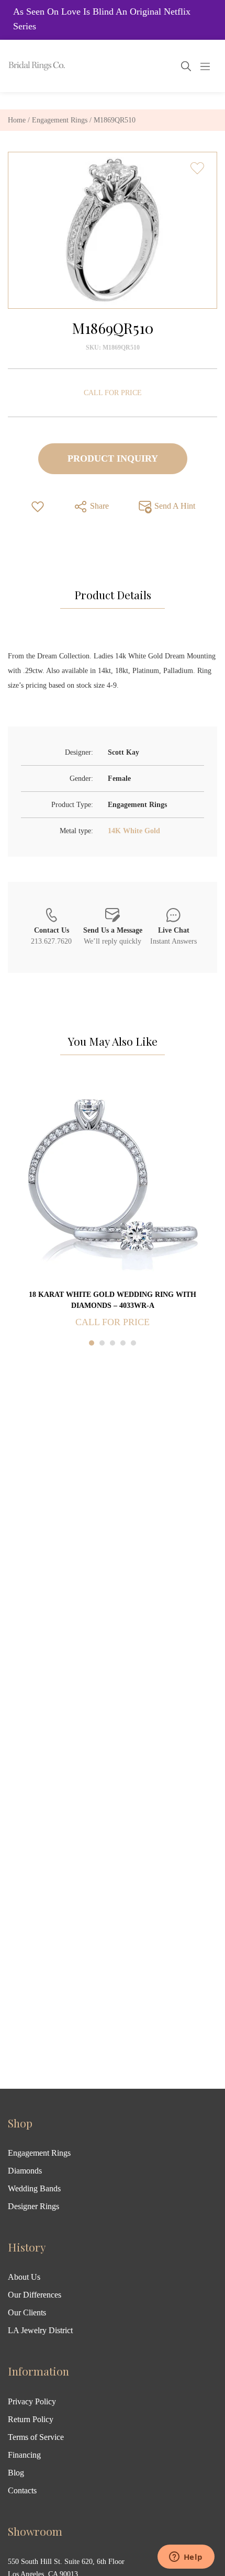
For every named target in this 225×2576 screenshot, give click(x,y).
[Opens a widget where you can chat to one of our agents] (186, 2558)
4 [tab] (123, 1343)
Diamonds (25, 2171)
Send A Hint (174, 505)
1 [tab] (92, 1343)
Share (98, 505)
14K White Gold (134, 831)
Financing (24, 2455)
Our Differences (35, 2295)
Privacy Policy (32, 2401)
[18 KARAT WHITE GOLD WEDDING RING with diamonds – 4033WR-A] (113, 1184)
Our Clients (27, 2312)
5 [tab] (133, 1343)
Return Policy (31, 2419)
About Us (24, 2277)
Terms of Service (36, 2437)
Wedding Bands (34, 2188)
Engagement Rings (60, 120)
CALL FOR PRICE (113, 393)
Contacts (22, 2490)
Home (17, 120)
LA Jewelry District (40, 2330)
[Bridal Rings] (22, 66)
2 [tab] (102, 1343)
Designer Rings (33, 2206)
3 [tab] (113, 1343)
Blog (16, 2473)
